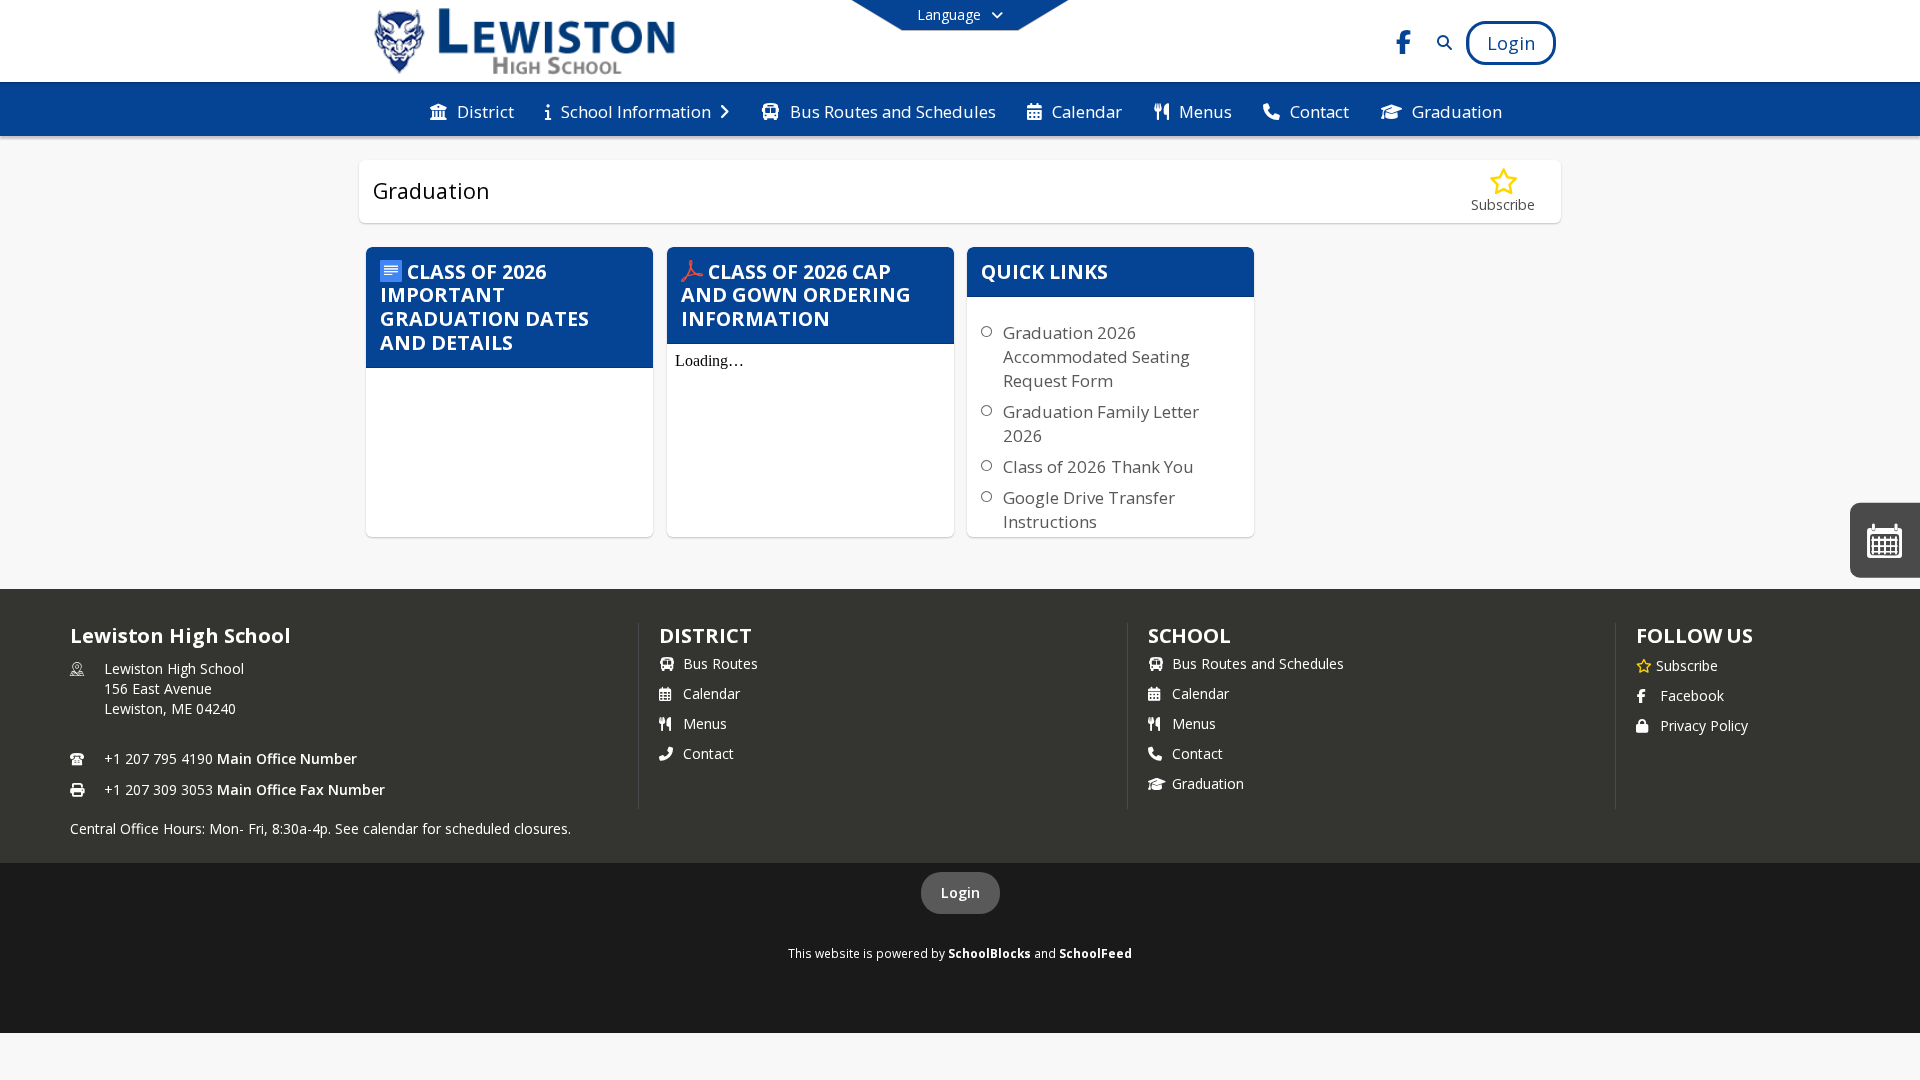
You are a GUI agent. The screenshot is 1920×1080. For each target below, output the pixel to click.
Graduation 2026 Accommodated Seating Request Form (1096, 356)
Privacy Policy (1704, 725)
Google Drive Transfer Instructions (1089, 509)
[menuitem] (472, 110)
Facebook (1692, 695)
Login (960, 892)
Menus (705, 723)
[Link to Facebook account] (1404, 45)
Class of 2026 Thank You (1098, 466)
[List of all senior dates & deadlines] (1885, 539)
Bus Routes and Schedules (1258, 663)
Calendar (711, 693)
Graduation (1208, 783)
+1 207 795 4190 (158, 758)
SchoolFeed (1095, 953)
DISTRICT (705, 635)
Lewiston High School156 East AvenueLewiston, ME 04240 (174, 688)
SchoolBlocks (989, 953)
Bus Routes (720, 663)
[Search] (1440, 42)
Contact (708, 753)
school (1189, 635)
